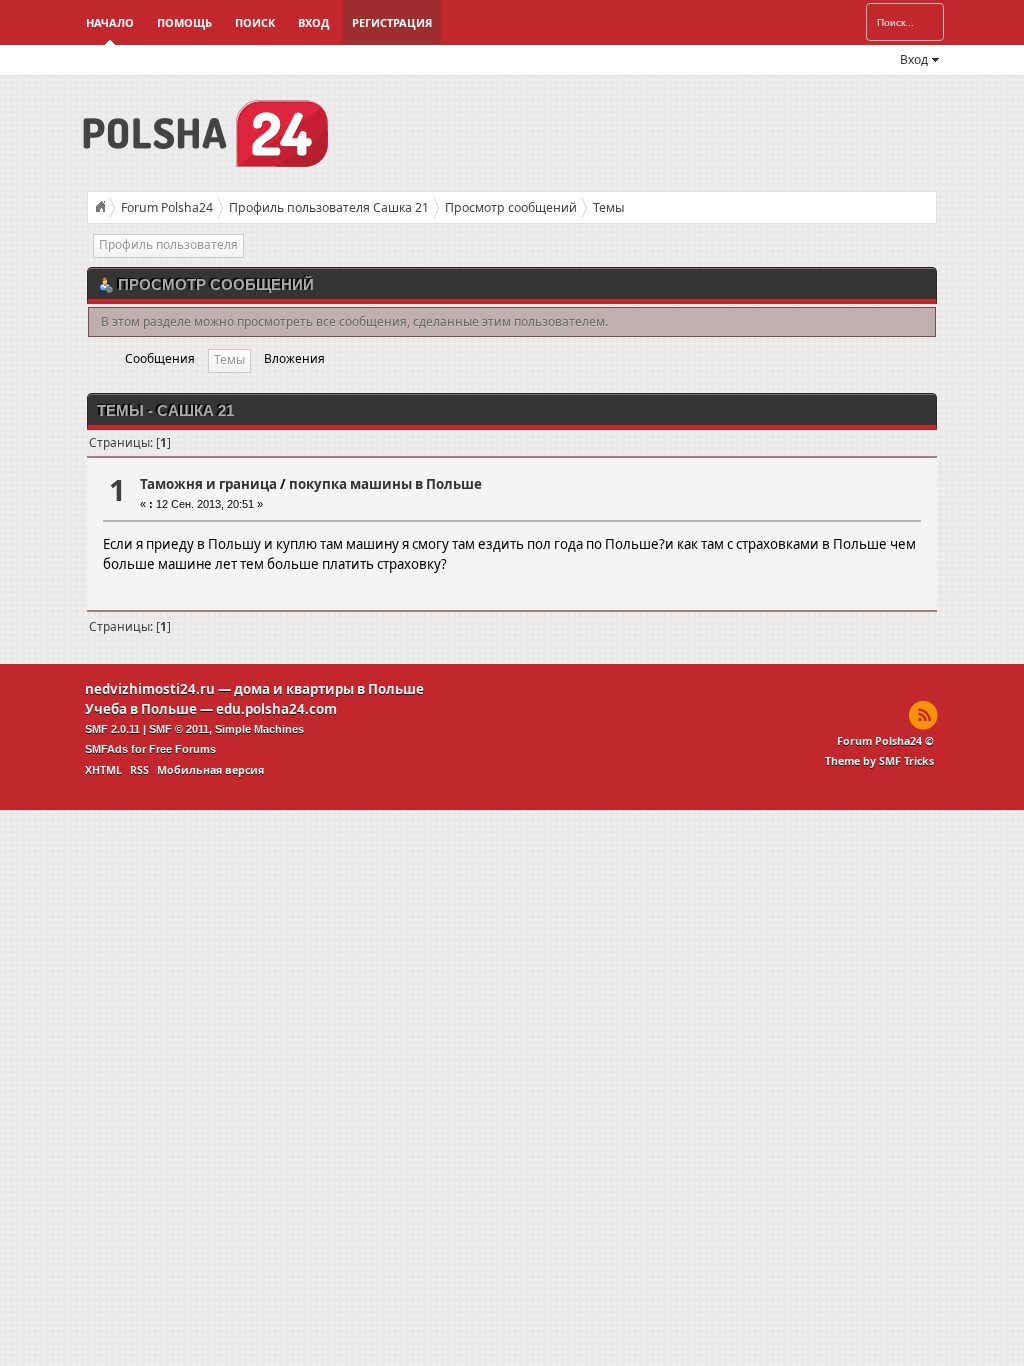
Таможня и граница (208, 484)
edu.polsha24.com (276, 709)
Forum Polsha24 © (885, 741)
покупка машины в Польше (385, 484)
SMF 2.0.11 (112, 729)
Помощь (184, 22)
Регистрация (392, 22)
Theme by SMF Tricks (879, 761)
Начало (110, 22)
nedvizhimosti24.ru (150, 689)
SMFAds (106, 749)
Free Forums (182, 749)
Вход (313, 22)
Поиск (255, 22)
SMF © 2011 (179, 729)
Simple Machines (259, 729)
